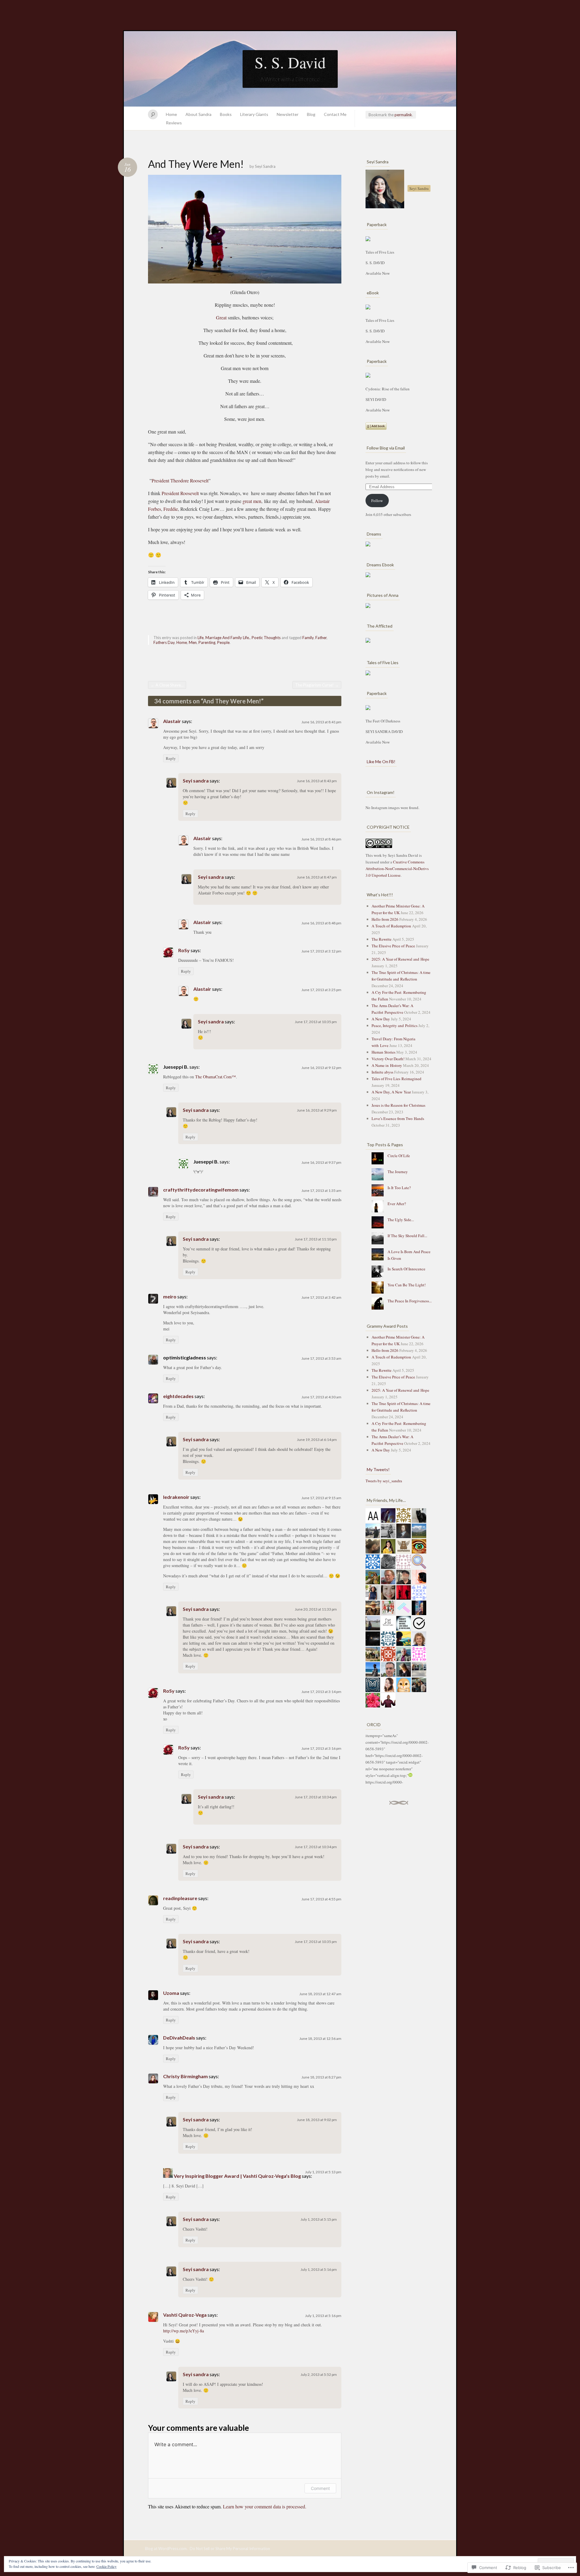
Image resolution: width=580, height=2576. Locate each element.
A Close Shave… (167, 685)
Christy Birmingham (185, 2076)
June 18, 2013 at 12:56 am (320, 2038)
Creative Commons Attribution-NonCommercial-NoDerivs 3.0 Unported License (397, 869)
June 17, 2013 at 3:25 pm (321, 990)
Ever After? (397, 1204)
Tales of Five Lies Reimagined (396, 1079)
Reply (171, 758)
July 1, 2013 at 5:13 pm (323, 2172)
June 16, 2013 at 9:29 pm (317, 1110)
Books (226, 114)
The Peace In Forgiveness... (410, 1301)
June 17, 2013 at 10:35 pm (316, 1022)
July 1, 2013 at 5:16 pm (319, 2269)
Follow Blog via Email (386, 448)
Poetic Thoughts (266, 638)
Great (221, 317)
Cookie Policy (106, 2566)
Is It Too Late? (399, 1188)
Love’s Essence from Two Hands (398, 1118)
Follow (377, 501)
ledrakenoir (176, 1497)
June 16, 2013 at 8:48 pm (321, 923)
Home (171, 114)
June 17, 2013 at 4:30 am (321, 1397)
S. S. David (290, 62)
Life (201, 638)
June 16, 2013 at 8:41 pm (321, 722)
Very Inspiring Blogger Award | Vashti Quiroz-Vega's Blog (237, 2176)
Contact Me (335, 114)
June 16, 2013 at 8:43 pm (317, 781)
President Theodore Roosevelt (180, 480)
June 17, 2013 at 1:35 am (321, 1190)
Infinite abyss (382, 1072)
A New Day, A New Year (391, 1092)
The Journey (398, 1172)
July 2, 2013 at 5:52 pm (319, 2374)
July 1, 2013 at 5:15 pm (319, 2219)
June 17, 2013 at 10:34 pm (316, 1797)
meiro (170, 1296)
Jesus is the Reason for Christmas (398, 1105)
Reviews (174, 123)
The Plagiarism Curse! (317, 685)
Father (321, 638)
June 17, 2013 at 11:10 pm (316, 1239)
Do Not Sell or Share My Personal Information (230, 2549)
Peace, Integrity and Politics (395, 1026)
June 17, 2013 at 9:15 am (321, 1498)
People (223, 642)
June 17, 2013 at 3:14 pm (321, 1692)
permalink (403, 115)
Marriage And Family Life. (228, 638)
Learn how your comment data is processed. (265, 2506)
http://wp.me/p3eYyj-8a (184, 2331)
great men (252, 501)
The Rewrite (382, 939)
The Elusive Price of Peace (393, 946)
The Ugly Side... (401, 1220)
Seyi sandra (196, 781)
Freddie (171, 509)
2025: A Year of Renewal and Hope (400, 959)
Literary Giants (254, 114)
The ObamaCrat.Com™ (216, 1077)
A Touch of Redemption (391, 926)
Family (308, 638)
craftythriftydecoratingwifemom (201, 1190)
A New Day (381, 1019)
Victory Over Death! (388, 1059)
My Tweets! (378, 1469)
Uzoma (171, 1993)
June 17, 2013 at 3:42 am (321, 1297)
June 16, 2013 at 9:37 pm (321, 1162)
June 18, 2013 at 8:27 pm (321, 2077)
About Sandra (198, 114)
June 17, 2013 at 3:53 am (321, 1358)
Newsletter (288, 114)
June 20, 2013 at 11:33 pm (316, 1609)
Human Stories (383, 1052)
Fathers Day (164, 642)
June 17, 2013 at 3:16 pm (321, 1748)
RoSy (184, 950)
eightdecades (178, 1396)
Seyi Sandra (265, 166)
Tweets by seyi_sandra (384, 1481)
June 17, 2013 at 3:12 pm (321, 951)
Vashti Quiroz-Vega (185, 2315)
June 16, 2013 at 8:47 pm (317, 877)
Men (193, 642)
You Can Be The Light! (407, 1285)
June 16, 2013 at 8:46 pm (321, 839)
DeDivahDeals (179, 2038)
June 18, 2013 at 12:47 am (320, 1994)
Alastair (172, 721)
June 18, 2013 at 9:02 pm (317, 2120)
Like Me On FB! (381, 762)
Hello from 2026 (385, 919)
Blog (311, 114)
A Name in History (387, 1065)
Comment (320, 2488)
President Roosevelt (180, 493)
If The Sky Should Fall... (407, 1236)
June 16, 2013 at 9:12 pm (321, 1068)
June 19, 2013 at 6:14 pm (317, 1440)
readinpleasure (180, 1898)
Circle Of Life (399, 1156)
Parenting (207, 642)
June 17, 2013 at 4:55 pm (321, 1899)
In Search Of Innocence (406, 1269)
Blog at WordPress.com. (166, 2549)
